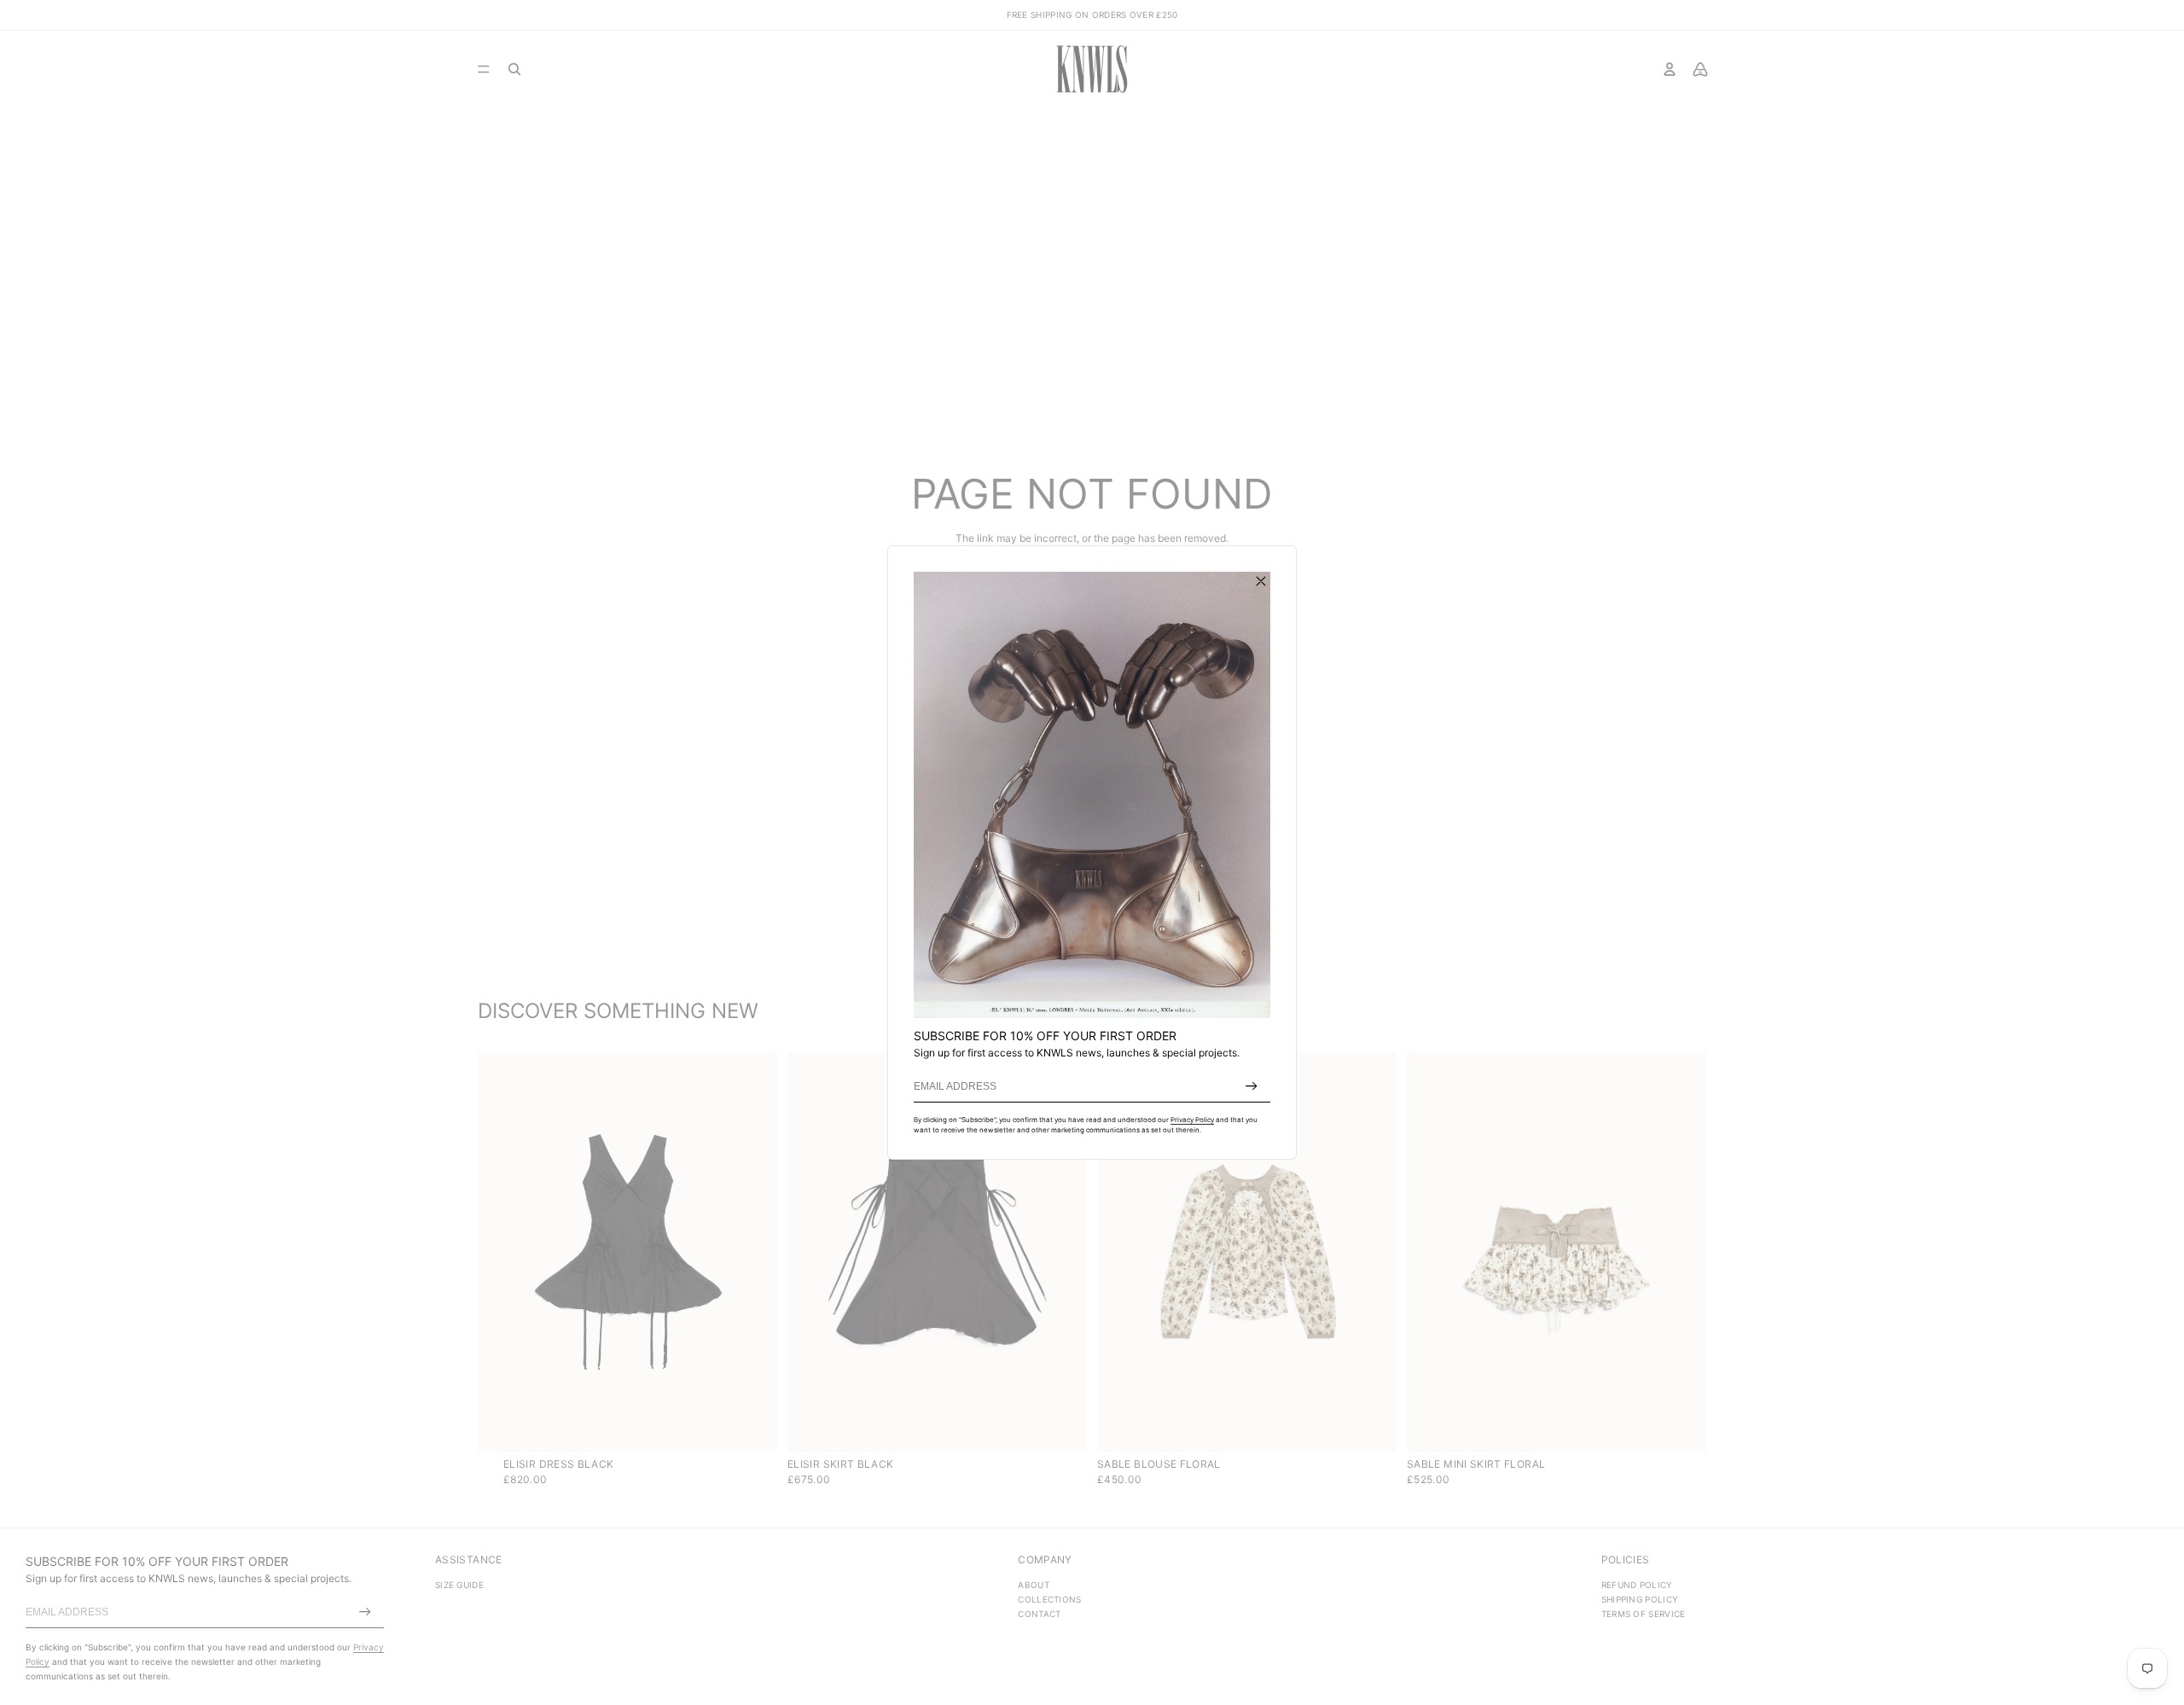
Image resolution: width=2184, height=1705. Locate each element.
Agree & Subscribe (1252, 1086)
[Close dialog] (1261, 581)
